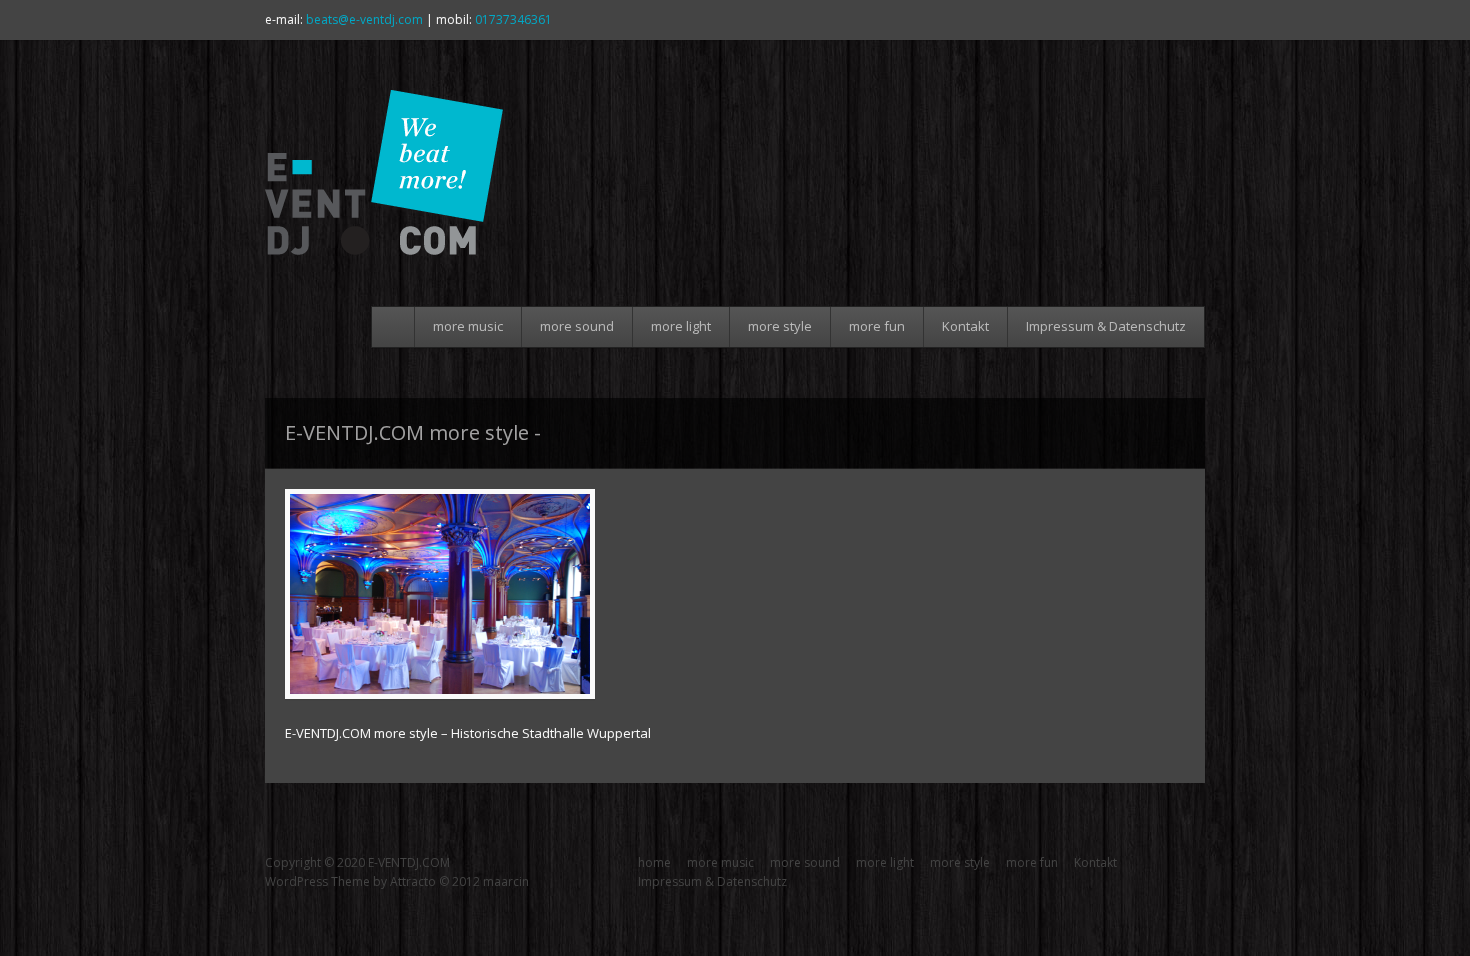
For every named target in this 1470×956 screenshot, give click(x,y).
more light (681, 326)
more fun (877, 326)
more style (780, 326)
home (396, 327)
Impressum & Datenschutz (1106, 326)
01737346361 (513, 19)
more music (468, 326)
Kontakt (965, 326)
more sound (577, 326)
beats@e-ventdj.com (364, 19)
